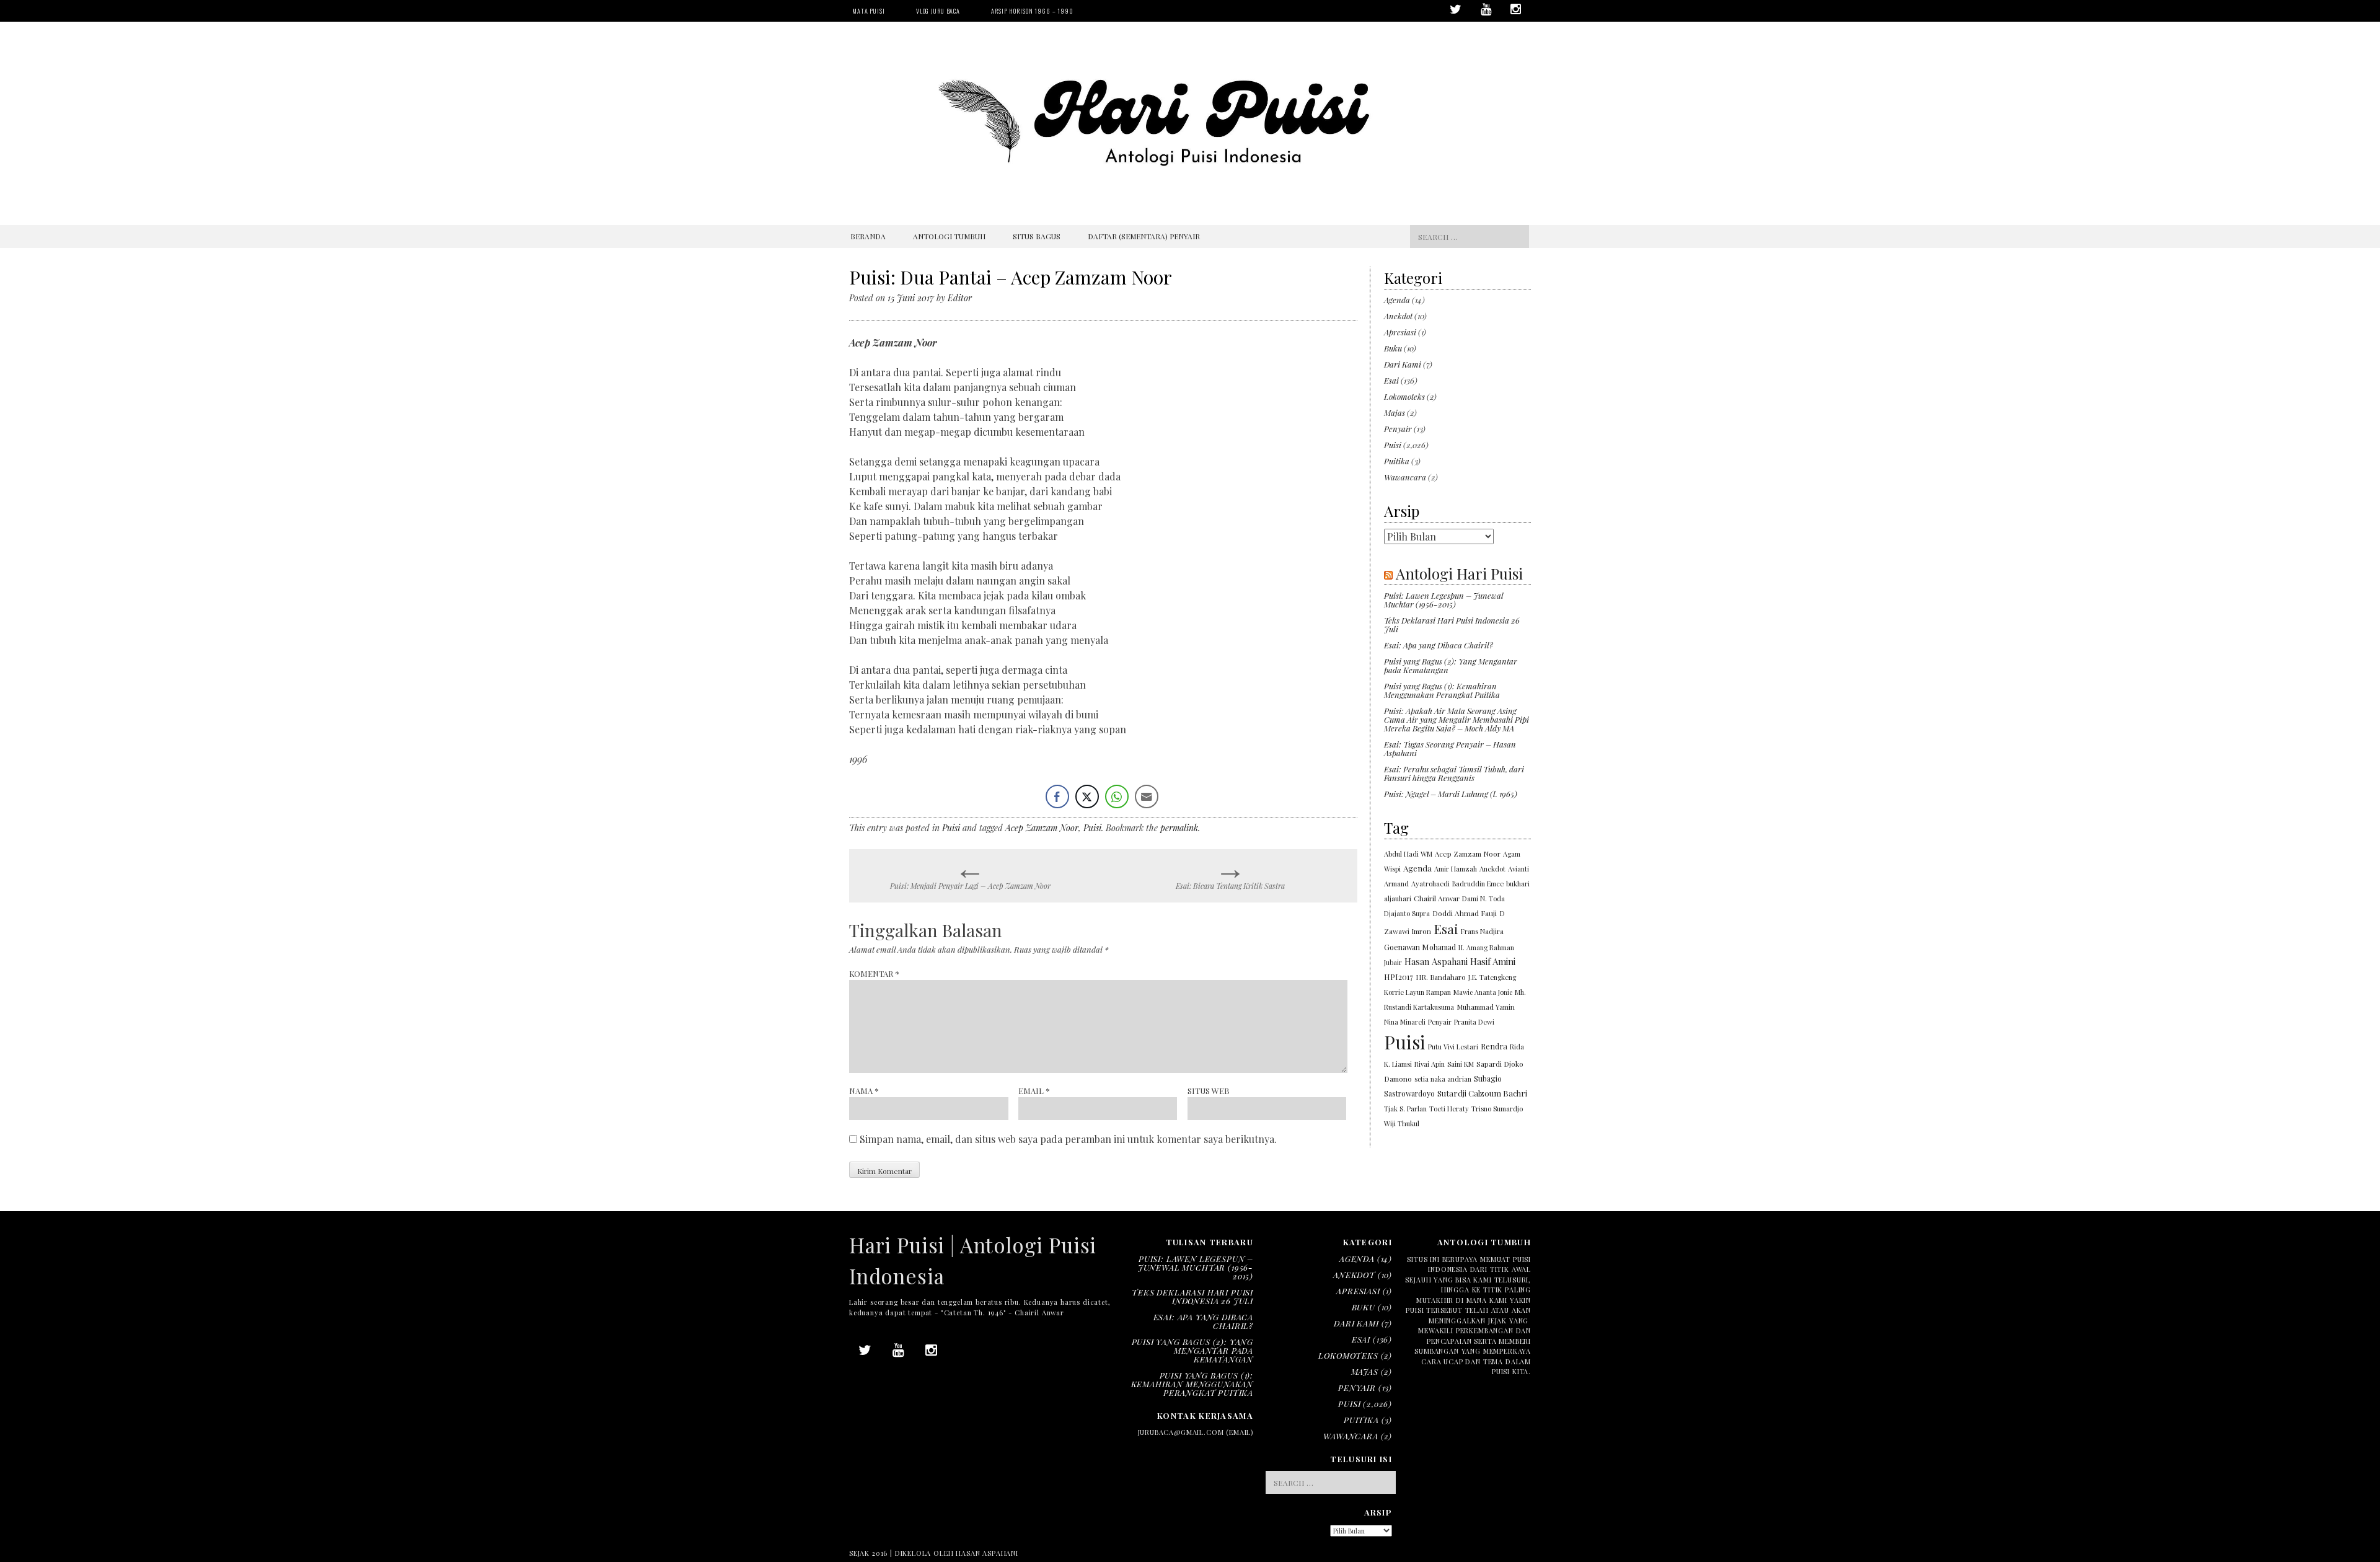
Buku (1393, 348)
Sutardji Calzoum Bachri (1482, 1093)
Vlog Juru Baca (938, 11)
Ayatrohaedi (1430, 884)
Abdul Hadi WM (1408, 854)
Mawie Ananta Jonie (1483, 992)
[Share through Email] (1147, 796)
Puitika (1397, 461)
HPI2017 (1399, 977)
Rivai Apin (1430, 1064)
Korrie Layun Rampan (1417, 992)
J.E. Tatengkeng (1492, 977)
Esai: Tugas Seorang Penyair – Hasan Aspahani (1450, 748)
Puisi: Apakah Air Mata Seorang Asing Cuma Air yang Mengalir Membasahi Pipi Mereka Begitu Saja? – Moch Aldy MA (1457, 719)
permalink (1179, 828)
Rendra (1494, 1046)
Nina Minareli (1405, 1022)
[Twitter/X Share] (1087, 796)
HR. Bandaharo (1441, 977)
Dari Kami (1403, 364)
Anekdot (1398, 316)
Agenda (1397, 300)
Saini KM (1461, 1064)
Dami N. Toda (1483, 898)
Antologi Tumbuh (949, 236)
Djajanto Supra (1407, 913)
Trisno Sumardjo (1497, 1109)
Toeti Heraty (1449, 1109)
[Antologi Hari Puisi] (1190, 199)
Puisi (951, 828)
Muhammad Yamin (1486, 1007)
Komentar (874, 973)
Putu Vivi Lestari (1453, 1047)
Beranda (868, 236)
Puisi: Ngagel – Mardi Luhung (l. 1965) (1451, 794)
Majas (1395, 413)
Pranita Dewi (1474, 1022)
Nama (864, 1091)
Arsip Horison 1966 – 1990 (1032, 11)
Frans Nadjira (1482, 931)
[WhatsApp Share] (1117, 796)
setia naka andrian (1443, 1079)
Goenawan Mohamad (1420, 947)
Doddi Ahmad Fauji (1465, 913)
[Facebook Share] (1057, 796)
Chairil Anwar (1437, 898)
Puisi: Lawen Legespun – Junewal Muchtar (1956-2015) (1443, 600)
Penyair (1398, 429)
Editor (960, 298)
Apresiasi (1400, 332)
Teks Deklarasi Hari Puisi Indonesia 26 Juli (1452, 624)
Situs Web (1209, 1091)
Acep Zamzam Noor (1042, 828)
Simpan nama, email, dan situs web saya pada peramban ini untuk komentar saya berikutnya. (1068, 1139)
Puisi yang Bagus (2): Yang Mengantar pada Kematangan (1451, 665)
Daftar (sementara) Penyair (1144, 236)
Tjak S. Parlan (1405, 1109)
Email (1034, 1091)
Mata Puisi (869, 11)
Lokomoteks (1404, 396)
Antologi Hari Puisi (1459, 573)
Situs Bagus (1037, 236)
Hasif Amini (1493, 961)
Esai (1391, 380)
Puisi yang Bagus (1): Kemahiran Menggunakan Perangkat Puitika (1442, 690)
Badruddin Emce (1478, 884)
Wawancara (1405, 477)
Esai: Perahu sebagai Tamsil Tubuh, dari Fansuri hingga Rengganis (1454, 773)
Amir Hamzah (1456, 869)
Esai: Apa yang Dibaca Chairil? (1439, 645)
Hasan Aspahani (1436, 961)
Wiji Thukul (1402, 1123)
